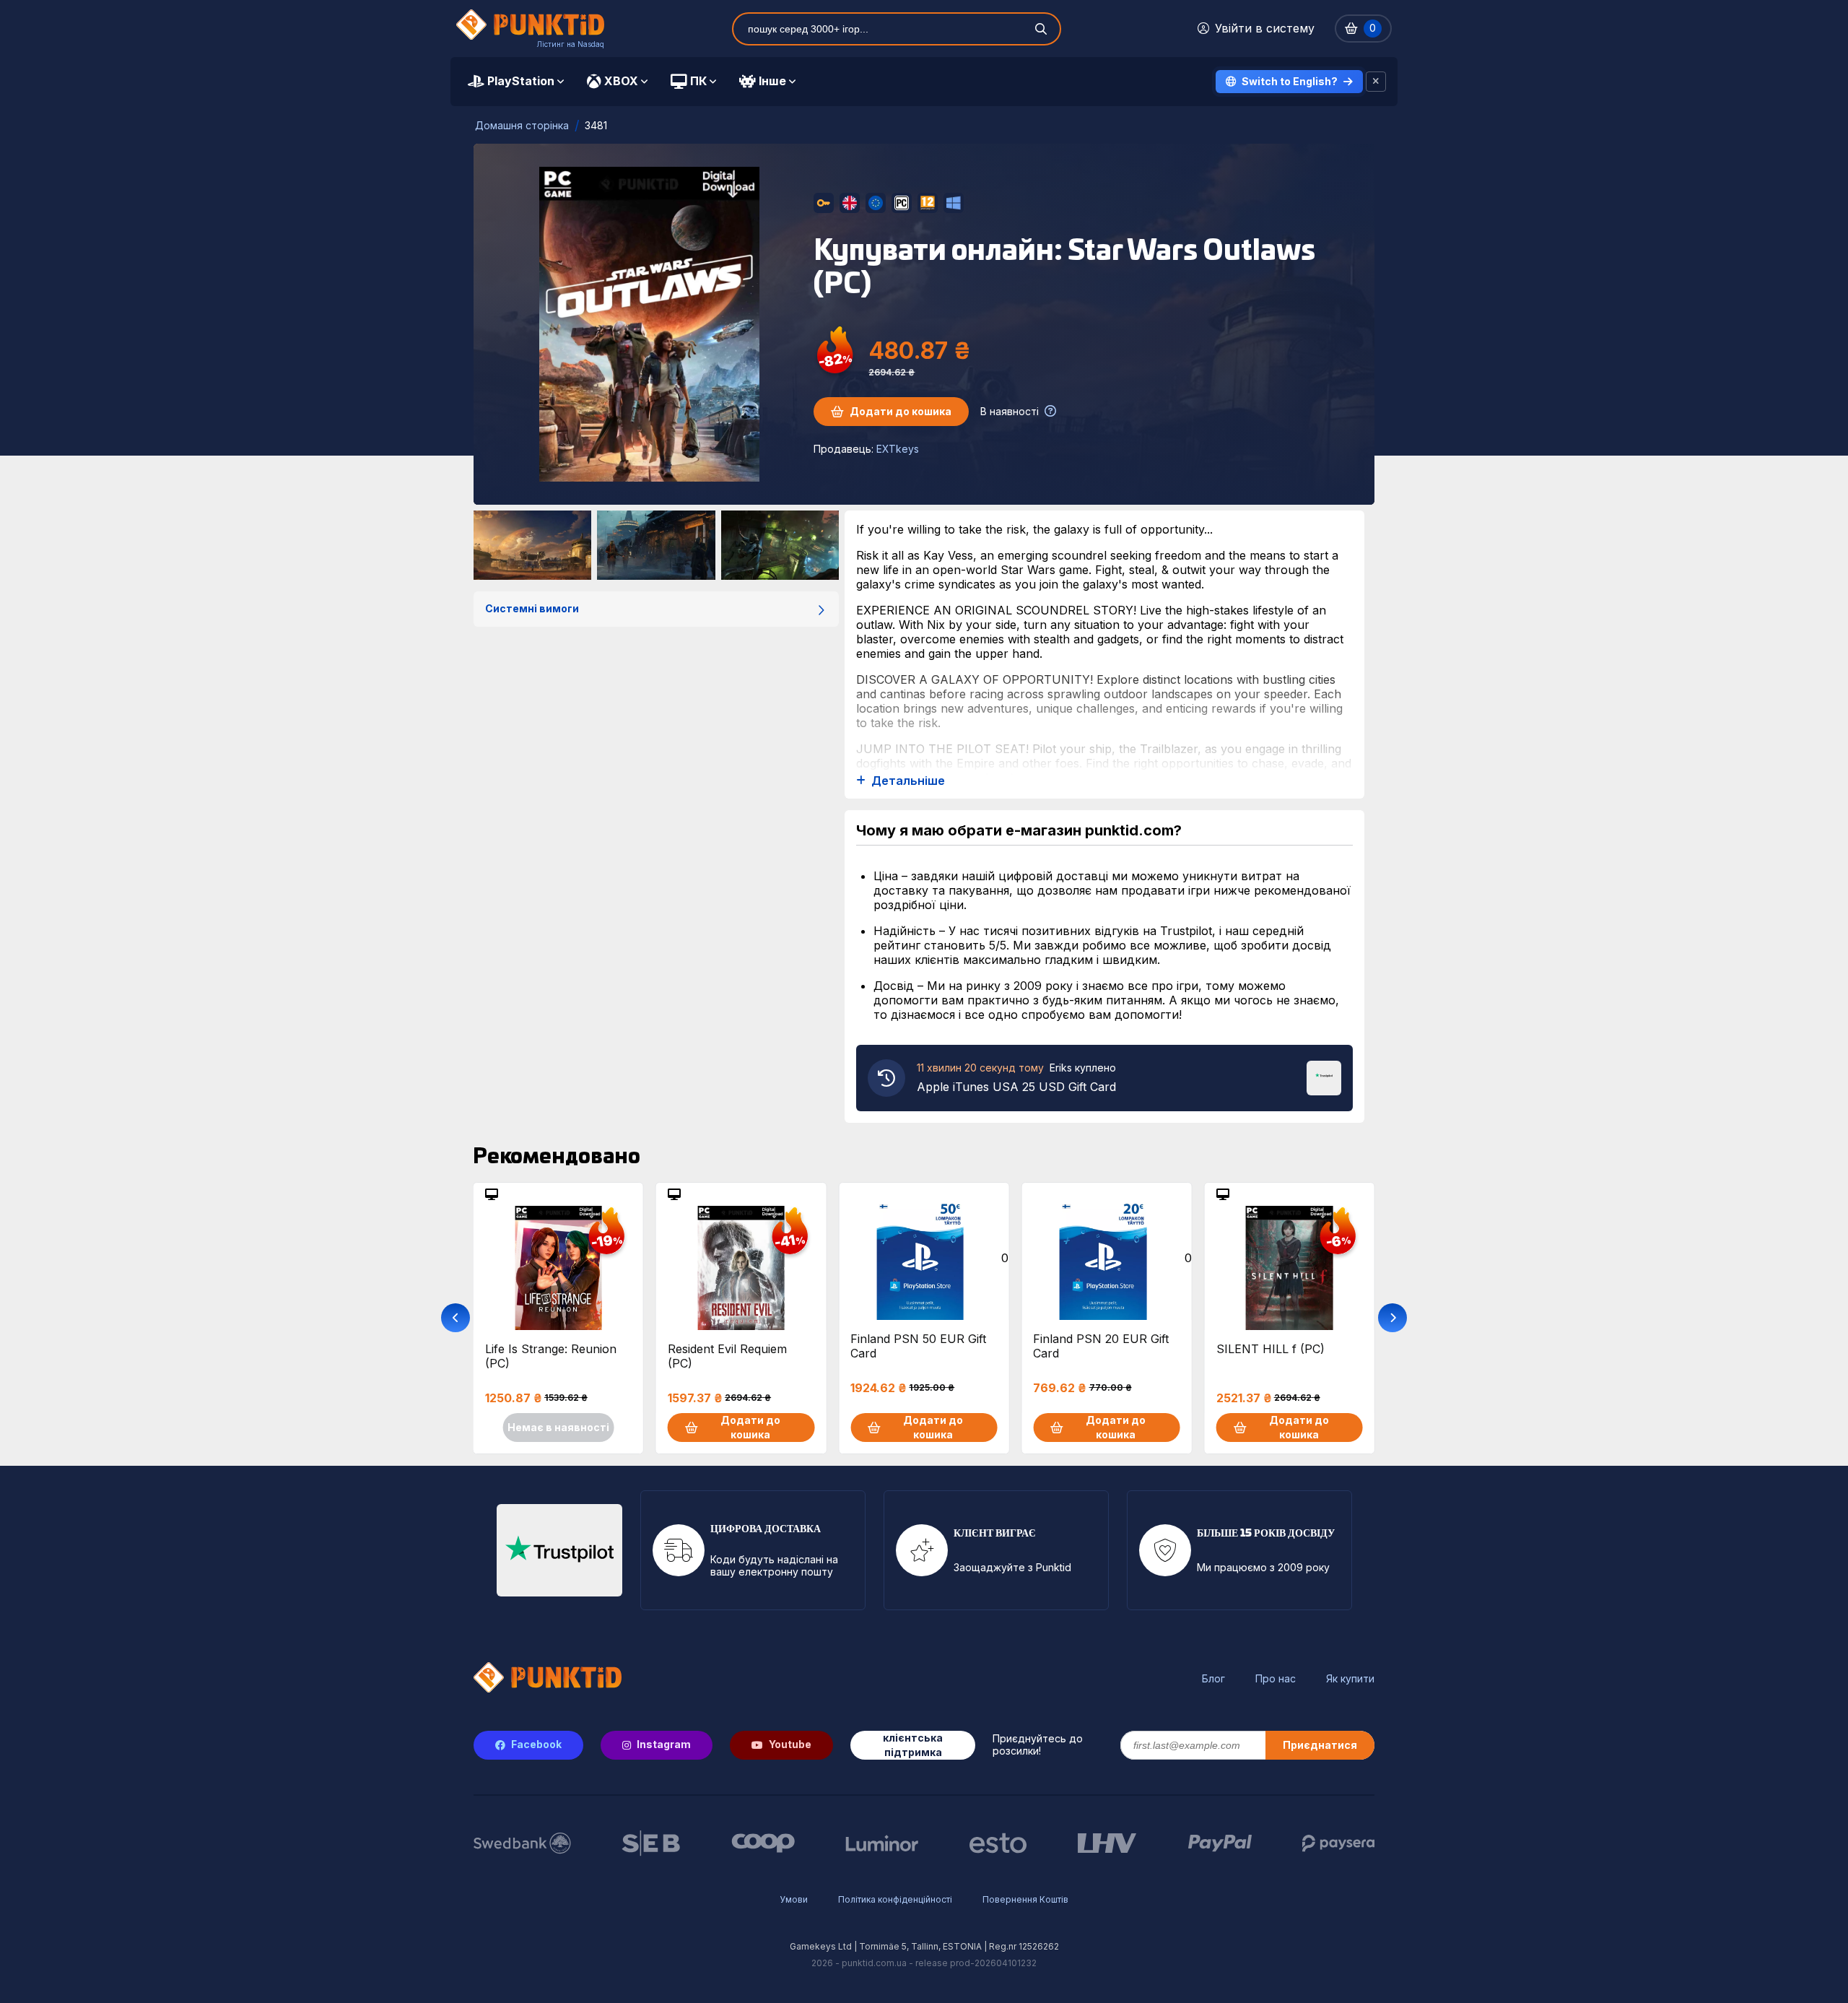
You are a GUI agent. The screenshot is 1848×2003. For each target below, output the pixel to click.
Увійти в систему (1265, 28)
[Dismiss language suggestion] (1376, 82)
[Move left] (456, 1318)
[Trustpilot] (1324, 1077)
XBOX (621, 81)
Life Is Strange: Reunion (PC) (551, 1356)
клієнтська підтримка (913, 1745)
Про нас (1276, 1679)
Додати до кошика (901, 411)
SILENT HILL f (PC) (1270, 1349)
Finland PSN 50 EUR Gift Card (918, 1346)
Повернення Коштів (1025, 1899)
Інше (772, 81)
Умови (794, 1899)
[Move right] (1392, 1318)
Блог (1213, 1679)
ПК (698, 81)
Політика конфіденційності (895, 1899)
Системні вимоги (532, 608)
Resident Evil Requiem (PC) (727, 1356)
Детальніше (908, 781)
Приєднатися (1320, 1745)
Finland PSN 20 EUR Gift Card (1101, 1346)
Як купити (1350, 1679)
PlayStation (521, 81)
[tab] (516, 82)
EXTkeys (898, 449)
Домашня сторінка (522, 125)
